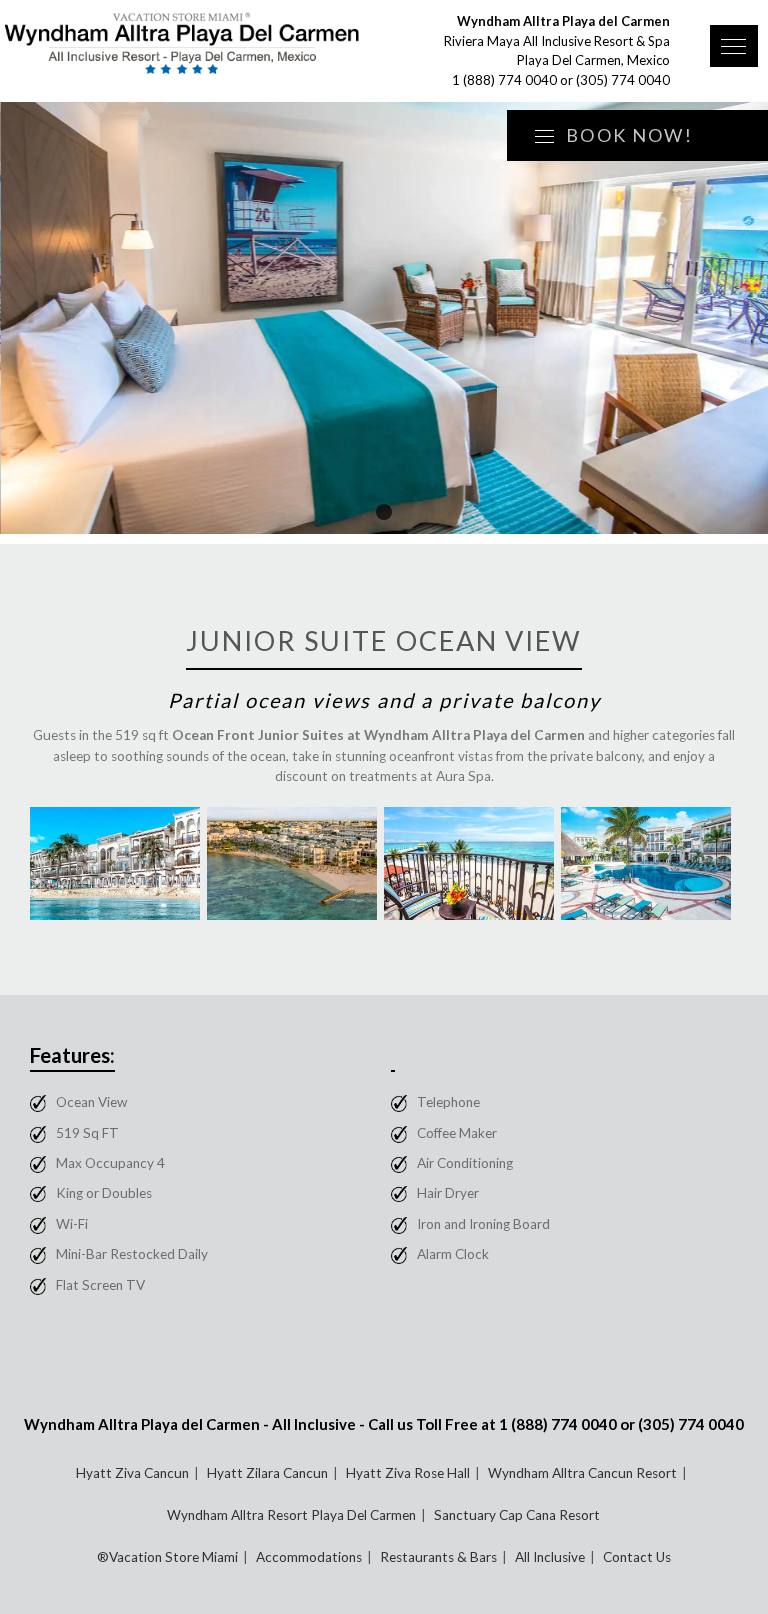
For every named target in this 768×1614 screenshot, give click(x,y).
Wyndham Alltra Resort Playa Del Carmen (291, 1515)
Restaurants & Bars (438, 1557)
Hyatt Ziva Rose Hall (408, 1473)
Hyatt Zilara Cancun (267, 1473)
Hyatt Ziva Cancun (132, 1473)
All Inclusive (550, 1557)
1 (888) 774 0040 (504, 80)
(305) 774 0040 (623, 80)
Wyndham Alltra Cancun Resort (582, 1473)
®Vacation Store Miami (167, 1557)
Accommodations (309, 1557)
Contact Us (637, 1557)
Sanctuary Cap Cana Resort (517, 1515)
